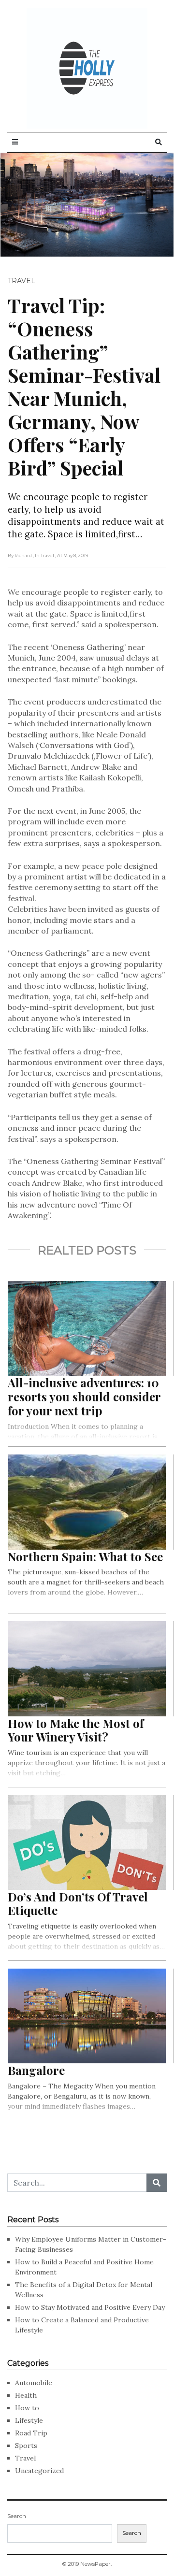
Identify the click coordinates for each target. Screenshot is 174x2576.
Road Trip (31, 2433)
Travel (22, 281)
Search (17, 2516)
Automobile (34, 2383)
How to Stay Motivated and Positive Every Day (90, 2307)
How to (27, 2408)
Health (26, 2395)
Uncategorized (39, 2471)
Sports (26, 2446)
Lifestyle (29, 2420)
